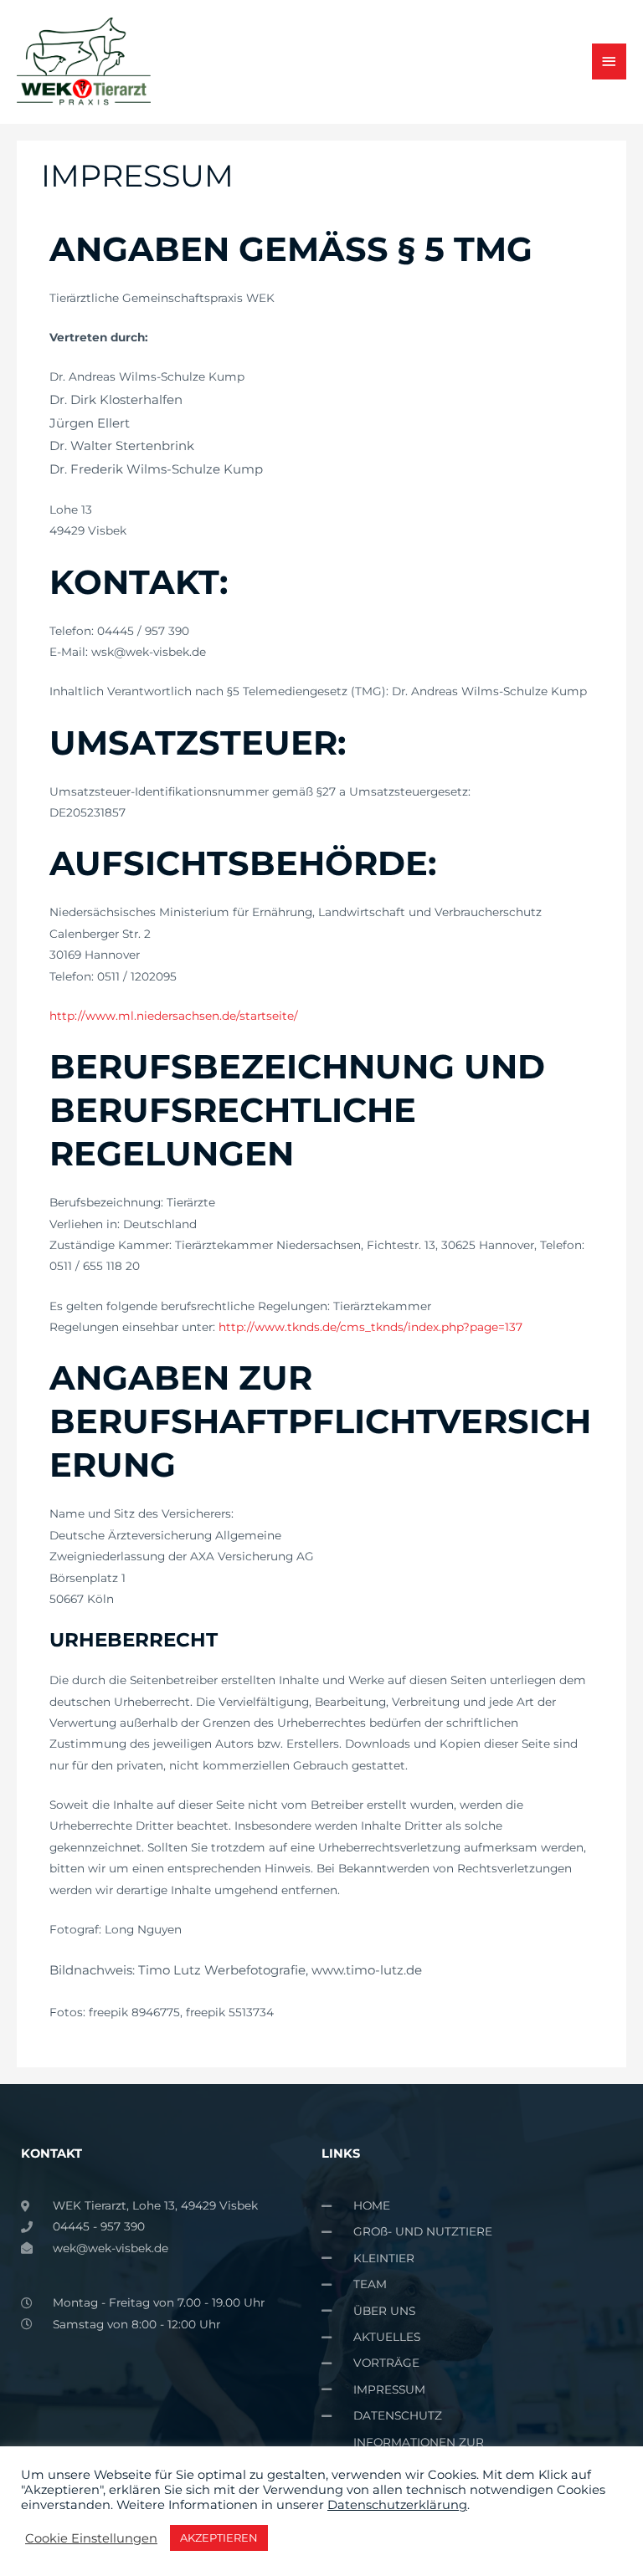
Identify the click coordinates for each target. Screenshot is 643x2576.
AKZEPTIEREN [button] (219, 2538)
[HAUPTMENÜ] (610, 61)
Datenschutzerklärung (397, 2505)
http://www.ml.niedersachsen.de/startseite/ (174, 1016)
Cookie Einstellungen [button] (91, 2538)
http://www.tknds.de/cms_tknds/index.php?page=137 (370, 1327)
